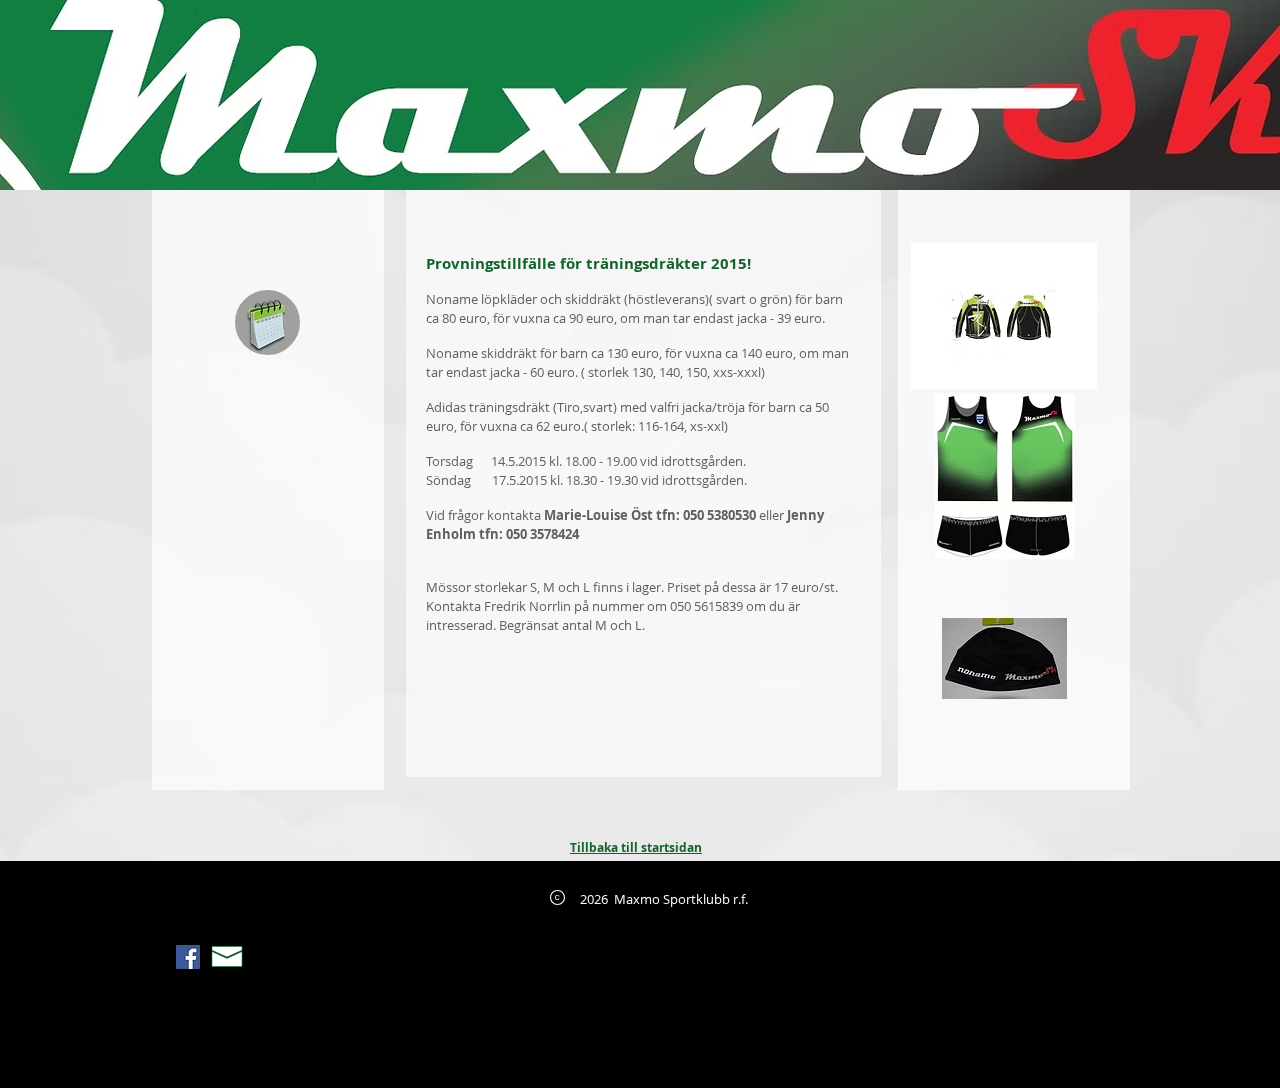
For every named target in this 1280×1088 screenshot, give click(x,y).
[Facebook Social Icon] (188, 957)
